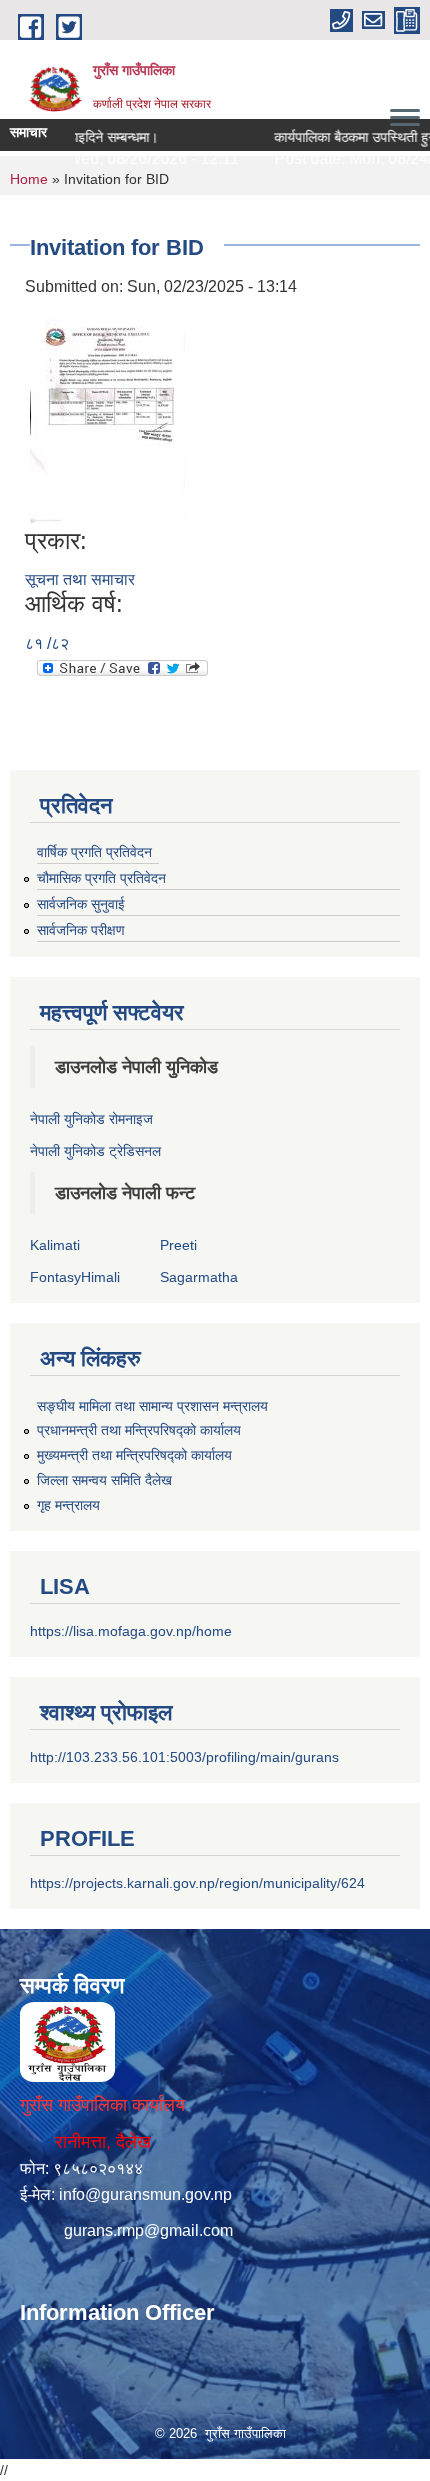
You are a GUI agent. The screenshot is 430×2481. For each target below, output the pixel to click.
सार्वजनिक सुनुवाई (81, 904)
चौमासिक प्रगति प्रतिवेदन (101, 878)
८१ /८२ (47, 643)
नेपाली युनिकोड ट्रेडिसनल (95, 1151)
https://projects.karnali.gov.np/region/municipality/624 (197, 1883)
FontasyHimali (75, 1277)
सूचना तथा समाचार (80, 579)
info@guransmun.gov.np (145, 2194)
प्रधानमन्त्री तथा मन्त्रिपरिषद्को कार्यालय (139, 1430)
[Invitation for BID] (107, 411)
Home (29, 179)
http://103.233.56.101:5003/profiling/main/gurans (184, 1757)
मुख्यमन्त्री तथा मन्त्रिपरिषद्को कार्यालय (134, 1455)
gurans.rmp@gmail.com (148, 2230)
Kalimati (55, 1245)
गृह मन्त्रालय (68, 1505)
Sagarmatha (199, 1277)
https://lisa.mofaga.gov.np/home (131, 1631)
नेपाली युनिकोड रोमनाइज (91, 1119)
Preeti (178, 1245)
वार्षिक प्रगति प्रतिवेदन (94, 852)
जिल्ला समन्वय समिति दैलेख (104, 1480)
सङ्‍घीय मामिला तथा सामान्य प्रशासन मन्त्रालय (152, 1406)
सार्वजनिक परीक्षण (81, 930)
